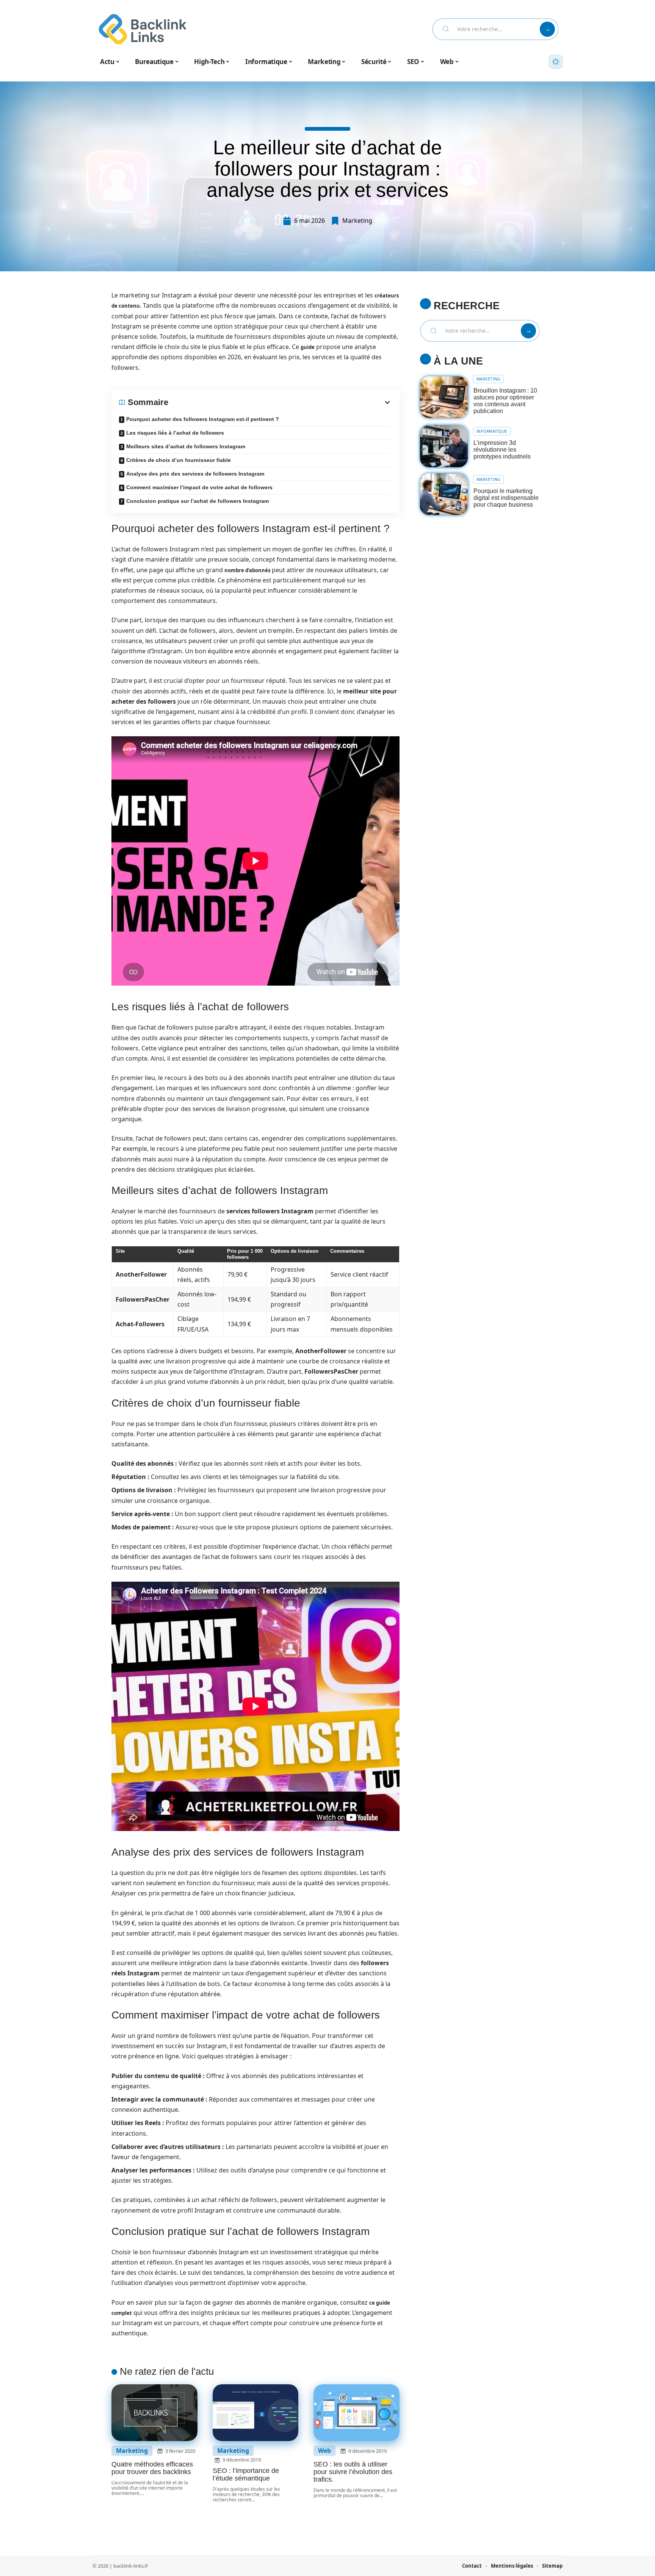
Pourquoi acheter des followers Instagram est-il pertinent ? (203, 419)
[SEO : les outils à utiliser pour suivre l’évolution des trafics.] (356, 2413)
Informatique (492, 431)
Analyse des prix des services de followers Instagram (195, 474)
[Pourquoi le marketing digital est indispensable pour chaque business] (444, 494)
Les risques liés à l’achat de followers (175, 433)
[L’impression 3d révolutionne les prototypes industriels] (444, 446)
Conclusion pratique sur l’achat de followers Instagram (197, 501)
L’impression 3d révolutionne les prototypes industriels (502, 450)
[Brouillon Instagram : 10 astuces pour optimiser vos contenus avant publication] (444, 397)
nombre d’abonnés (247, 570)
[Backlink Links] (143, 29)
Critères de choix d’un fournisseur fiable (179, 460)
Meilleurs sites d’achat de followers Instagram (186, 446)
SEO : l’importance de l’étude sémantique (246, 2474)
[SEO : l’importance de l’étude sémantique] (256, 2413)
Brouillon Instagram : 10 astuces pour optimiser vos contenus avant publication (505, 401)
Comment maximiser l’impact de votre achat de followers (199, 487)
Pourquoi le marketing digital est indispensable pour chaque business (506, 498)
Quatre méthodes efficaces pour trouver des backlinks (152, 2468)
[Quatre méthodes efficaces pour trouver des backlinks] (154, 2413)
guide (308, 347)
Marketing (357, 221)
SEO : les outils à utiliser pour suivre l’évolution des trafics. (353, 2472)
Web (324, 2451)
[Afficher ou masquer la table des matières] (280, 402)
